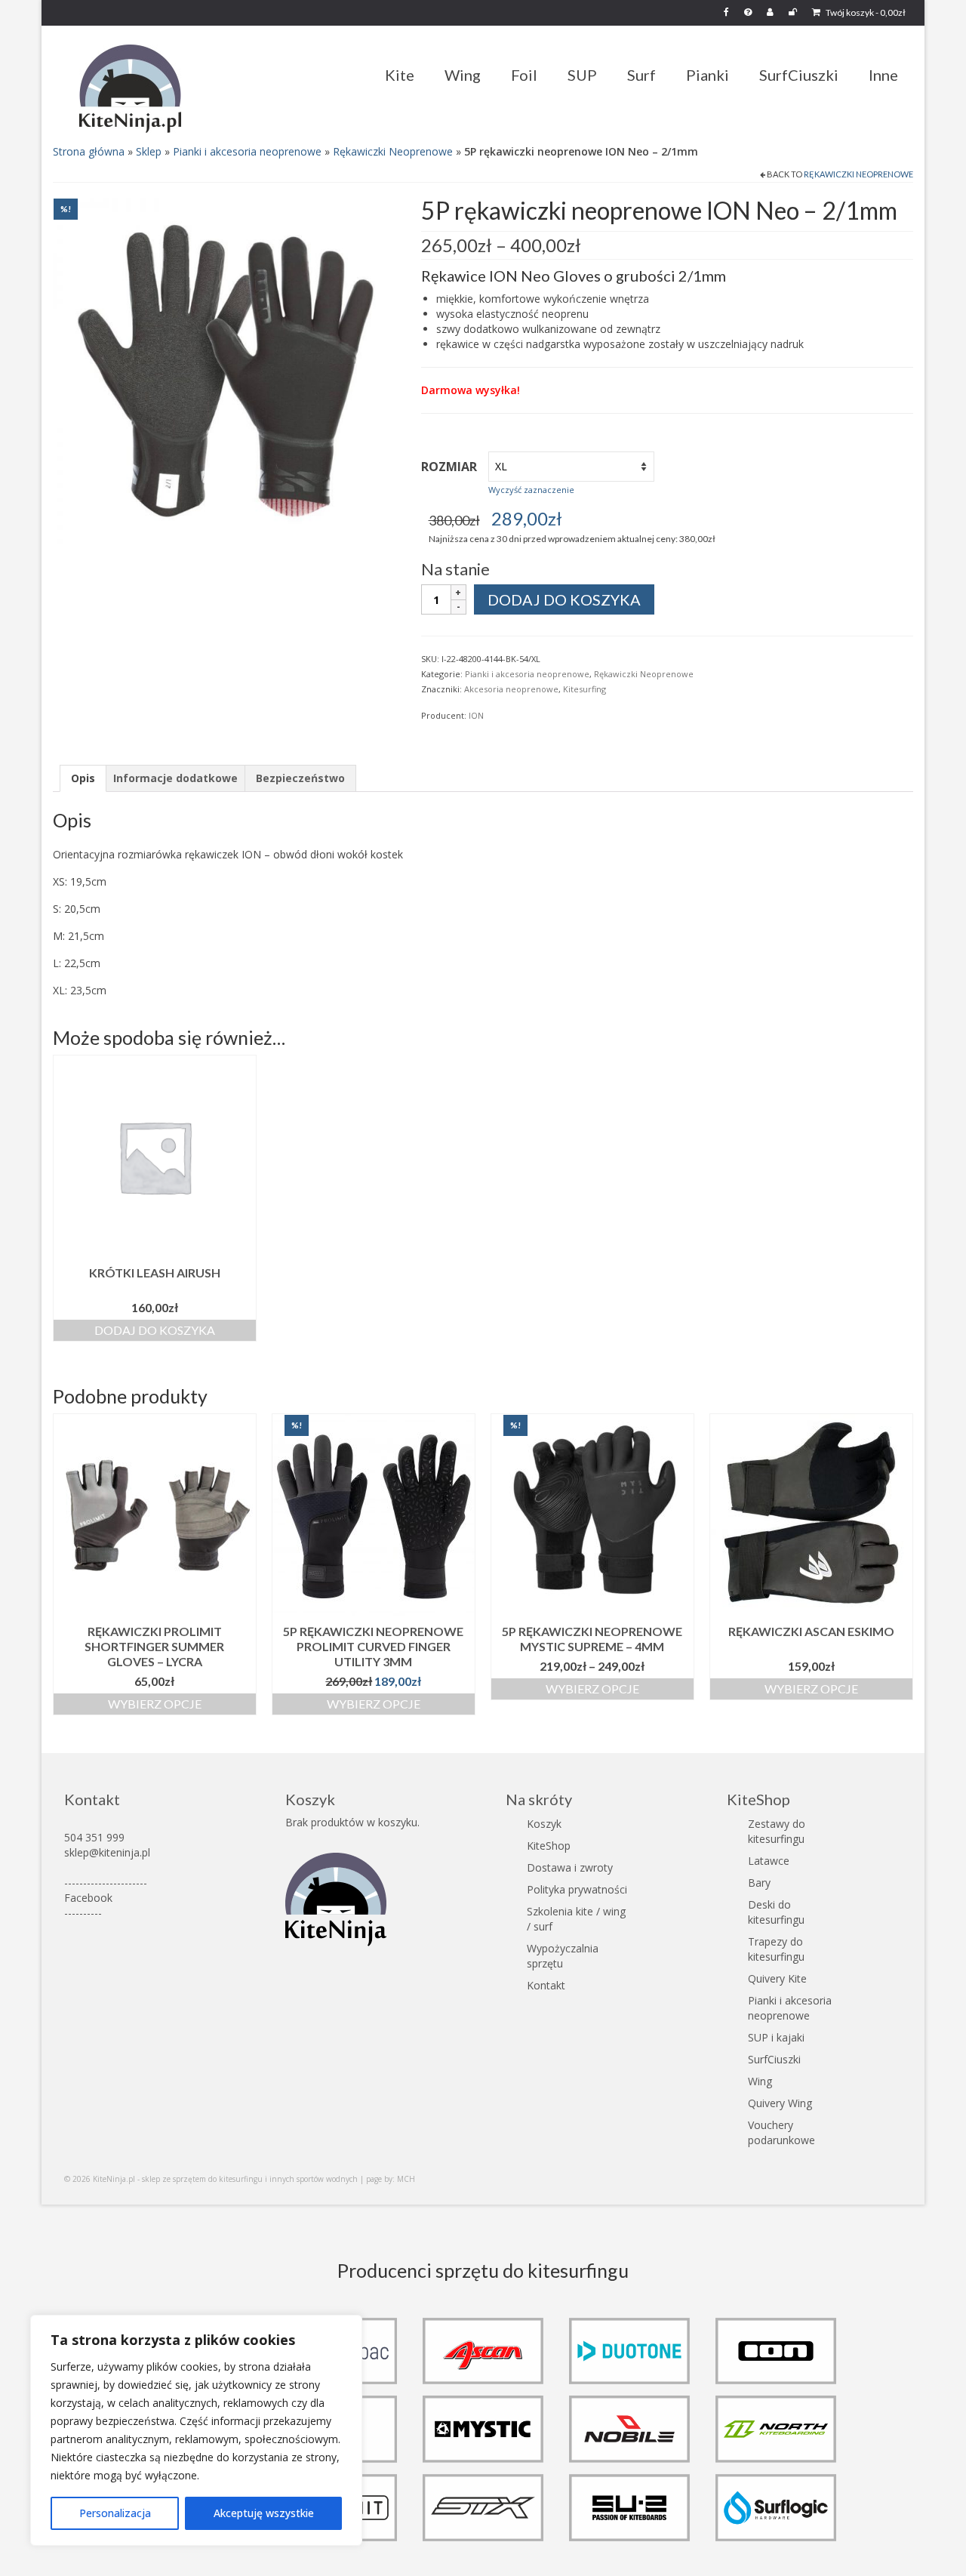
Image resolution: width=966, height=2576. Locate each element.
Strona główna (89, 151)
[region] (196, 2430)
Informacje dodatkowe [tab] (175, 778)
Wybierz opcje (155, 1704)
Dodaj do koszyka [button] (155, 1330)
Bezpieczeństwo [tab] (300, 778)
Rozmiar (449, 467)
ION (476, 715)
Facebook (88, 1898)
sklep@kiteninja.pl (107, 1852)
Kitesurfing (585, 689)
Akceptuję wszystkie (264, 2513)
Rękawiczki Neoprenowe (393, 151)
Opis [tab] (83, 778)
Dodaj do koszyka (564, 599)
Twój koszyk (865, 12)
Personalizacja (115, 2513)
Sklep (149, 151)
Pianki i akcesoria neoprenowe (247, 151)
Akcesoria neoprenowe (511, 689)
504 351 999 (94, 1837)
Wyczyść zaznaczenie (531, 490)
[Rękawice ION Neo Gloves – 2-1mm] (226, 370)
